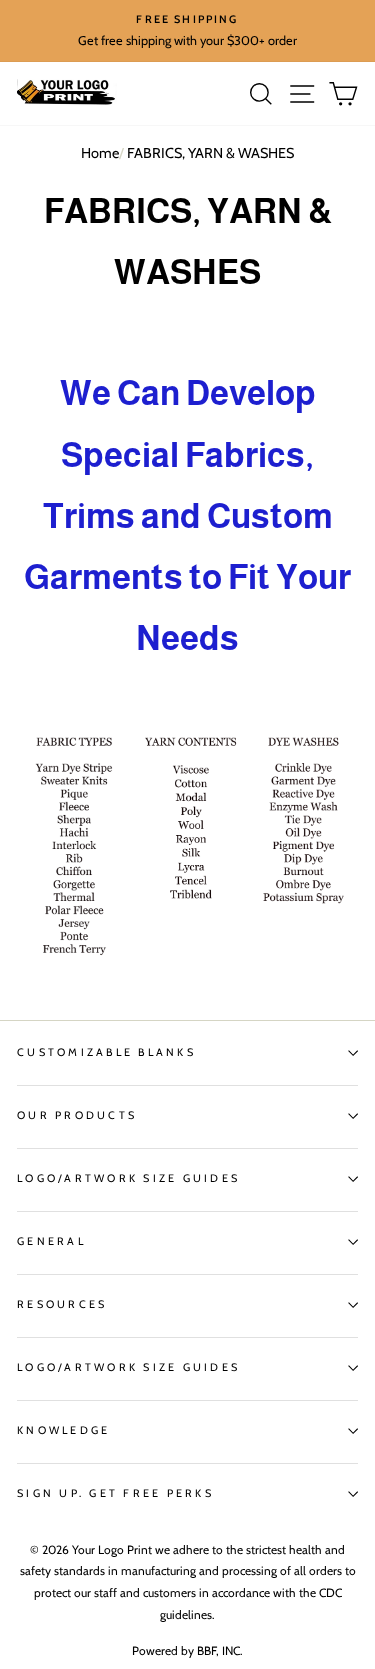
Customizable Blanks (106, 1052)
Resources (62, 1304)
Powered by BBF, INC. (187, 1650)
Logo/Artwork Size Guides (128, 1178)
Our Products (77, 1115)
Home (100, 153)
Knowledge (63, 1430)
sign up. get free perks (115, 1493)
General (51, 1241)
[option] (187, 31)
